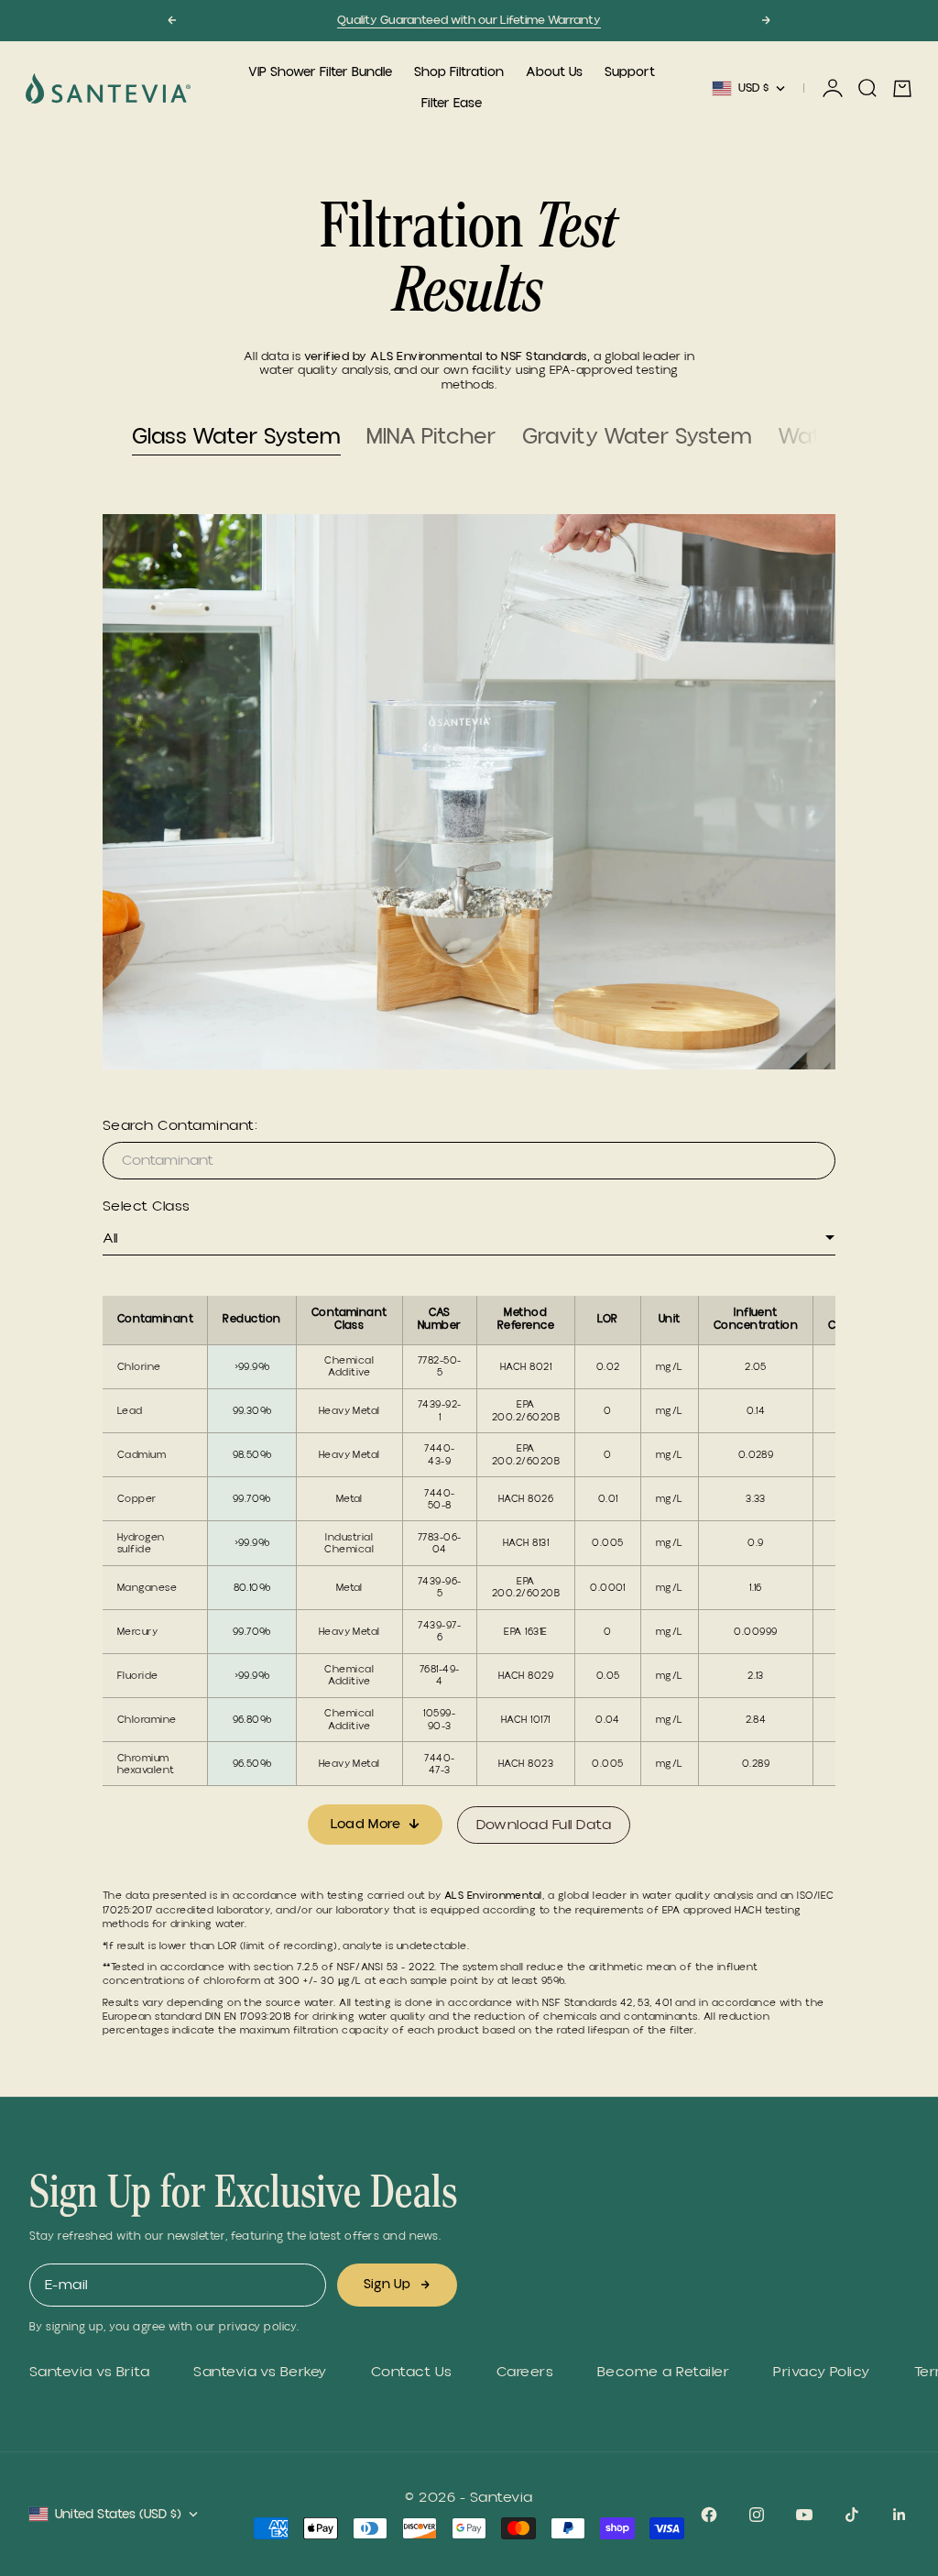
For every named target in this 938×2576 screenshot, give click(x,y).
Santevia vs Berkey (260, 2372)
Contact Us (412, 2372)
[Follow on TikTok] (852, 2515)
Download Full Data (544, 1825)
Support (630, 72)
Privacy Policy (822, 2372)
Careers (525, 2372)
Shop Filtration (459, 72)
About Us (554, 72)
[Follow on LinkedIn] (900, 2515)
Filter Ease (452, 104)
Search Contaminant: (180, 1126)
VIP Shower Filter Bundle (320, 72)
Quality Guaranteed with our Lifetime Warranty (469, 20)
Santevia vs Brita (89, 2372)
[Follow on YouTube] (804, 2515)
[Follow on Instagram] (757, 2515)
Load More (366, 1824)
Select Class (147, 1206)
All (110, 1238)
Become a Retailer (663, 2372)
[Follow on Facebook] (709, 2515)
